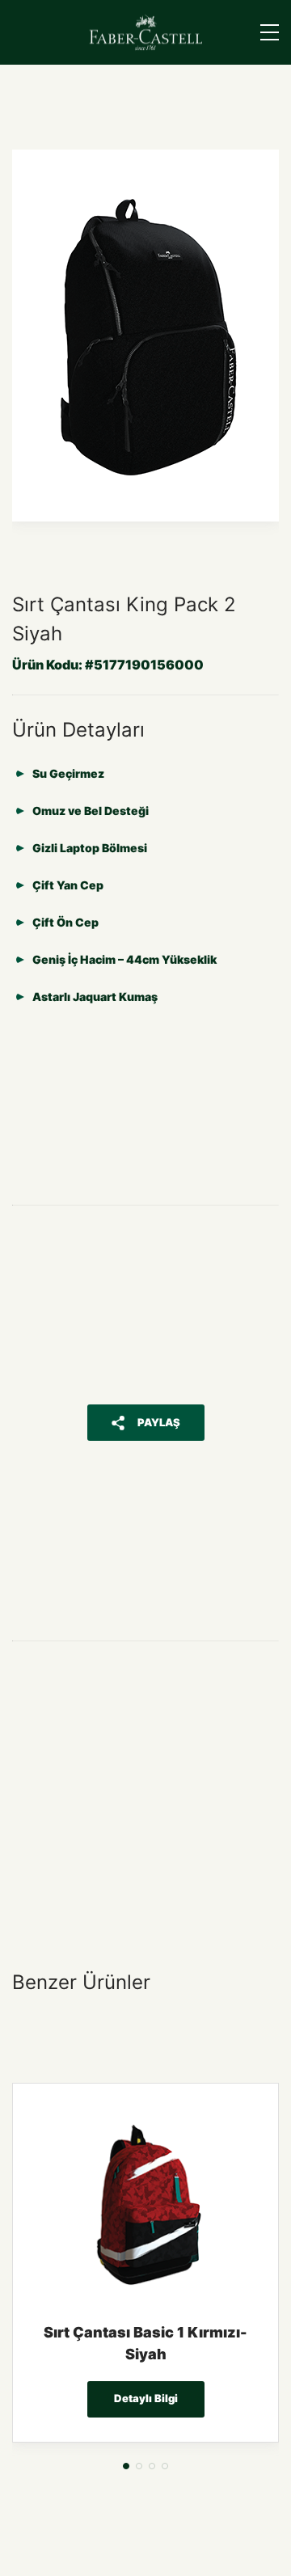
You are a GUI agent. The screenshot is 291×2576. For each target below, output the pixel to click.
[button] (126, 2466)
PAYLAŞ (159, 1422)
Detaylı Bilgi (146, 2398)
